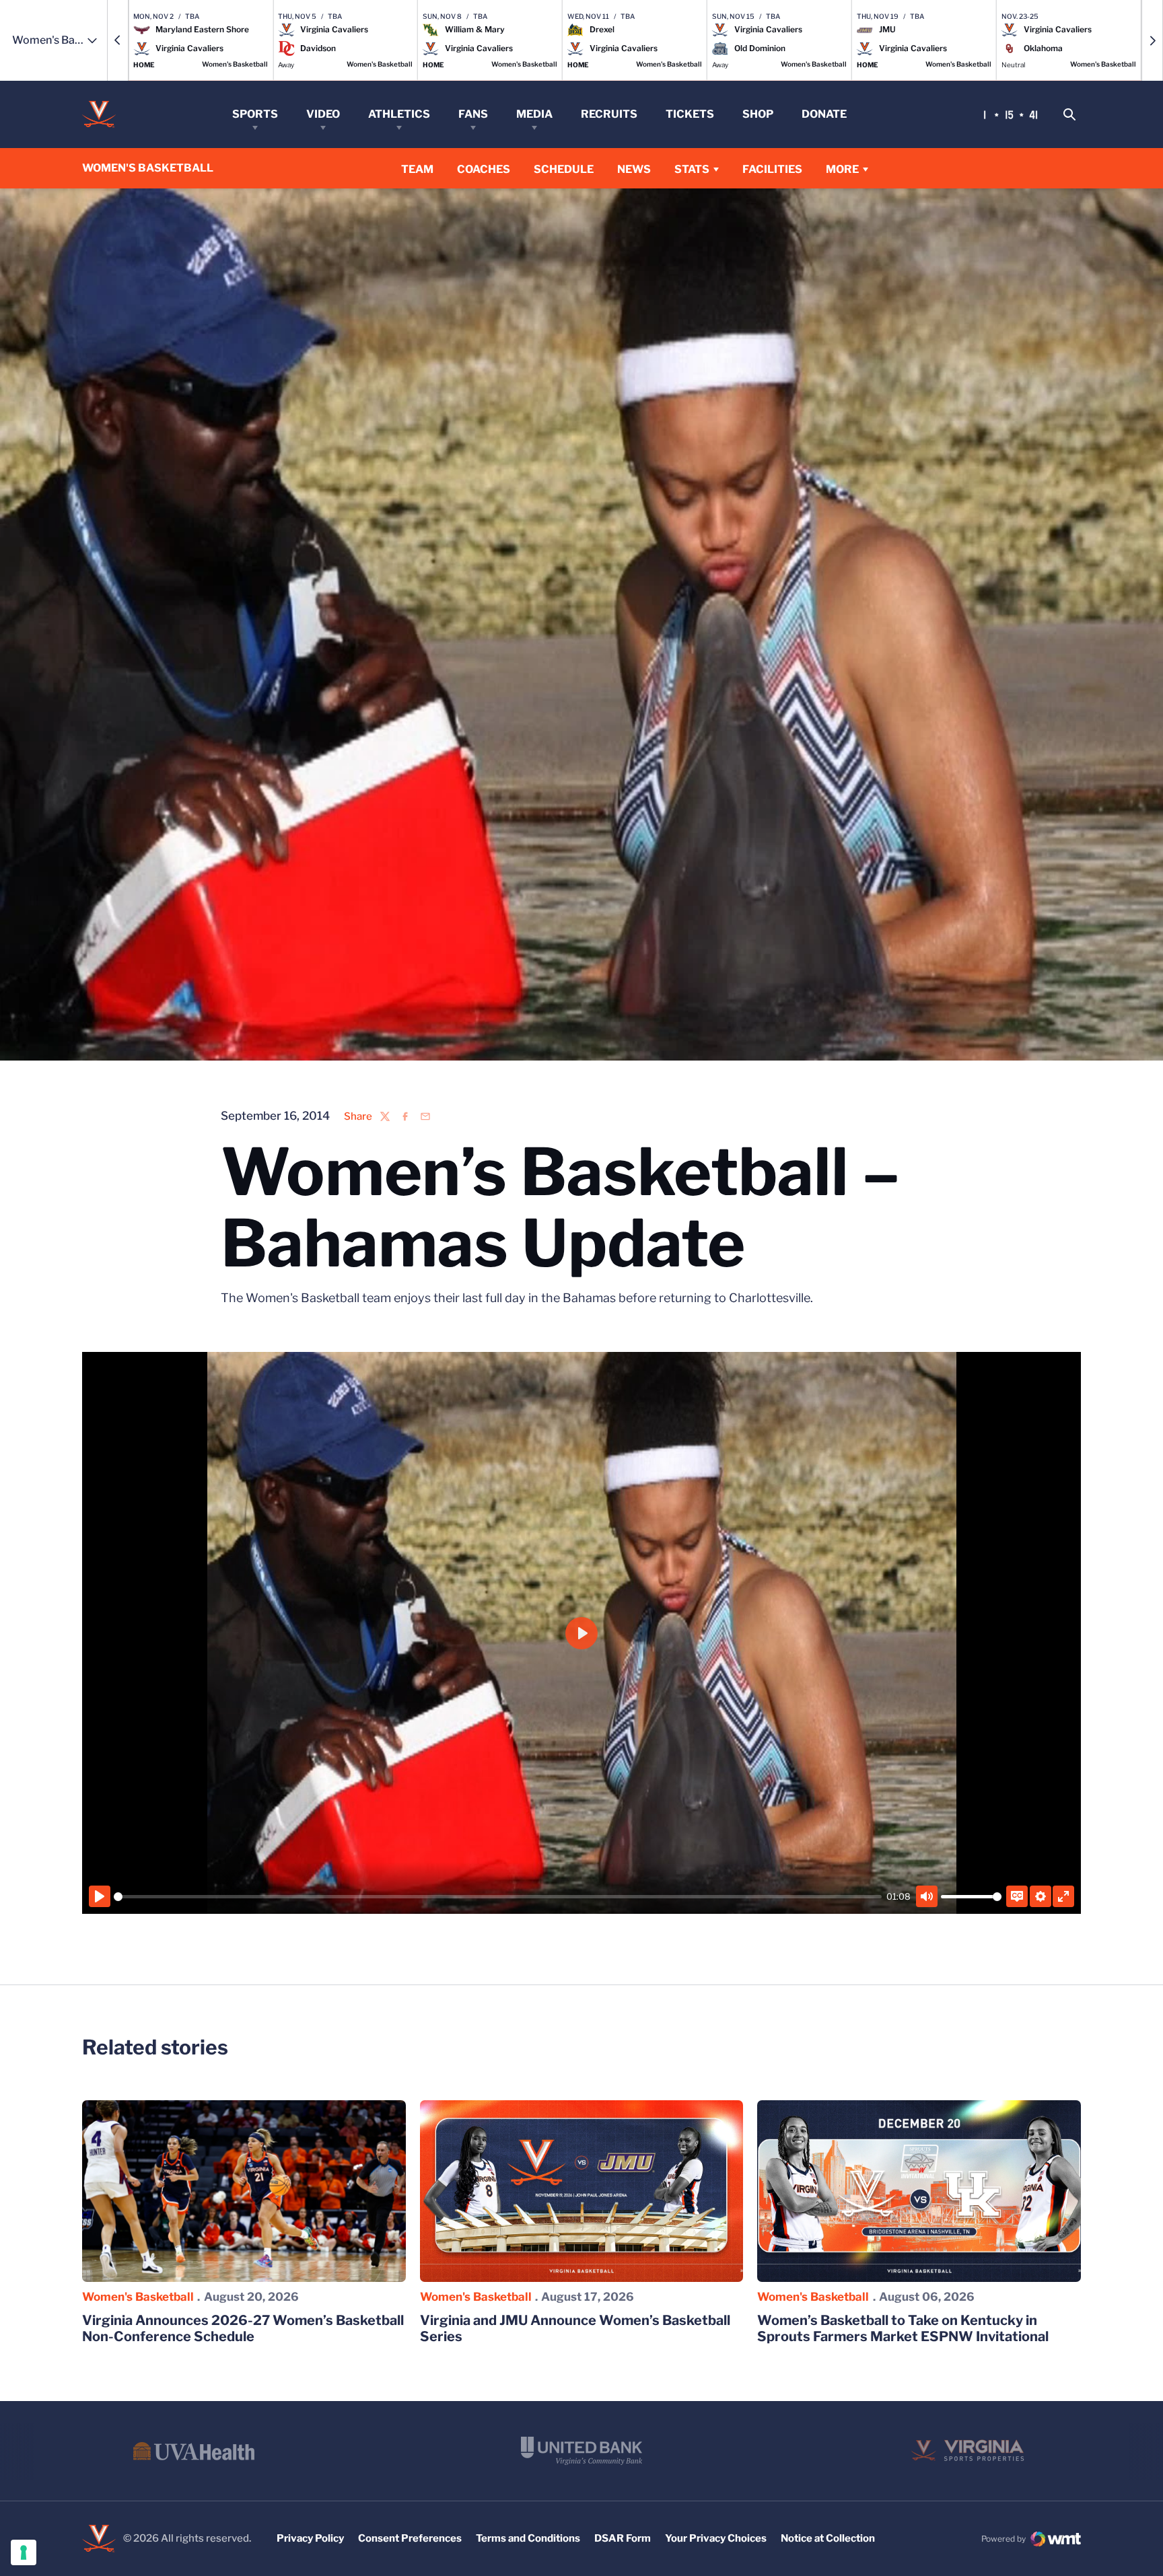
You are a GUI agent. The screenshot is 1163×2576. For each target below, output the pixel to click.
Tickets (690, 114)
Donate (824, 114)
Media (534, 114)
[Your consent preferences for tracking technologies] (24, 2552)
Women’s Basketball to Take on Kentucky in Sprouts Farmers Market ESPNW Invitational (903, 2328)
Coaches (484, 169)
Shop (758, 114)
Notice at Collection (828, 2538)
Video (323, 114)
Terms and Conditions (528, 2538)
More (842, 169)
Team (417, 169)
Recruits (609, 114)
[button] (118, 40)
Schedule (564, 169)
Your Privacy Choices (716, 2538)
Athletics (399, 114)
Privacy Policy (310, 2538)
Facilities (772, 169)
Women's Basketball (138, 2297)
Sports (255, 114)
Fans (473, 114)
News (634, 169)
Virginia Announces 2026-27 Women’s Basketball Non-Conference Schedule (243, 2328)
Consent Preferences (410, 2538)
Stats (692, 169)
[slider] (498, 1897)
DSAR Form (623, 2538)
